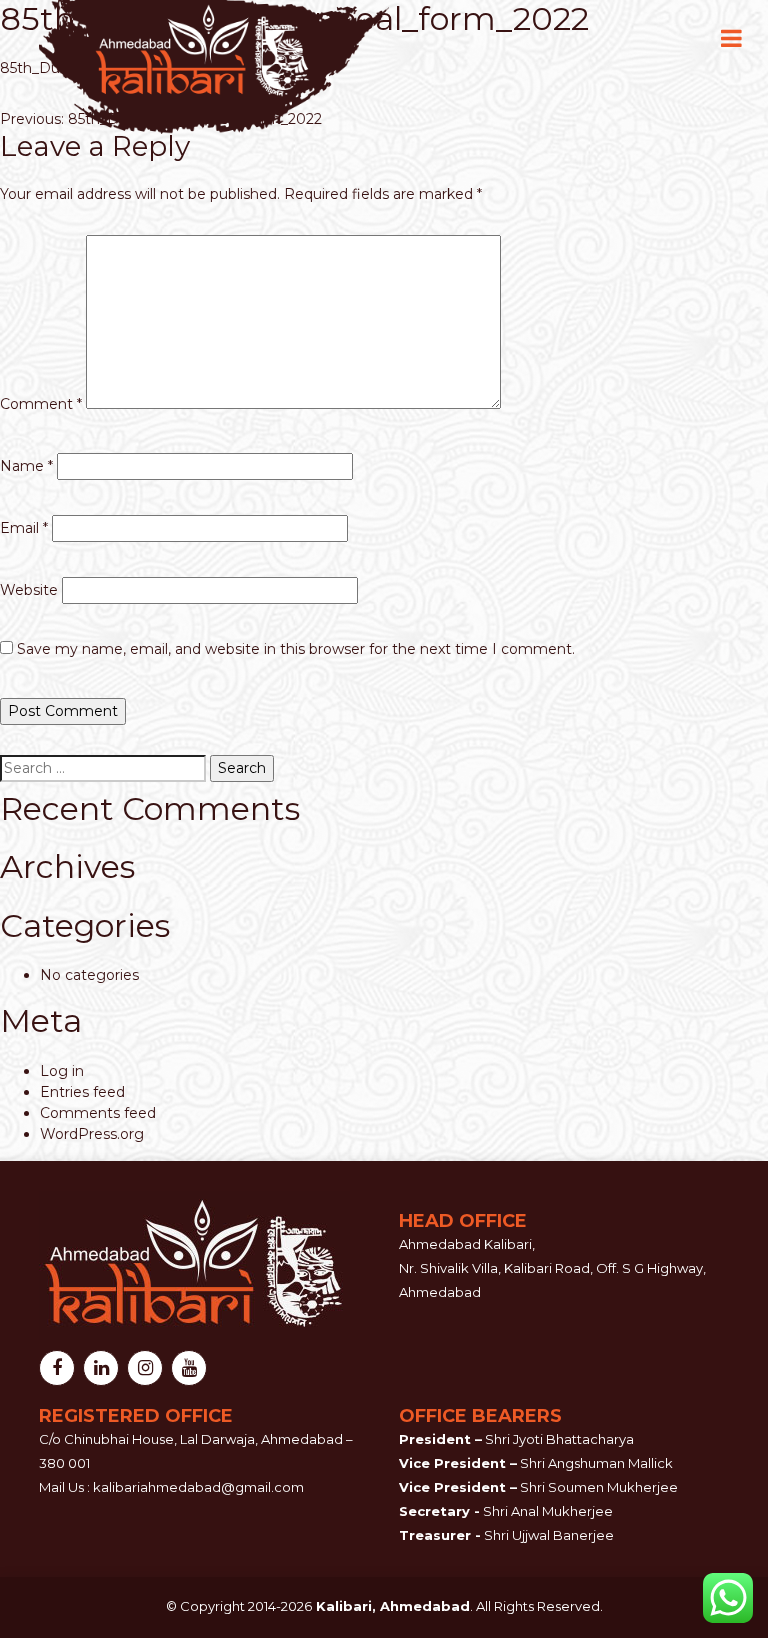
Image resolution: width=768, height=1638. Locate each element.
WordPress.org (92, 1134)
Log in (62, 1071)
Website (29, 590)
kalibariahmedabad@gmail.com (198, 1487)
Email (24, 528)
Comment (41, 404)
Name (26, 466)
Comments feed (98, 1113)
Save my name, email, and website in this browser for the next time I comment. (296, 649)
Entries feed (82, 1092)
